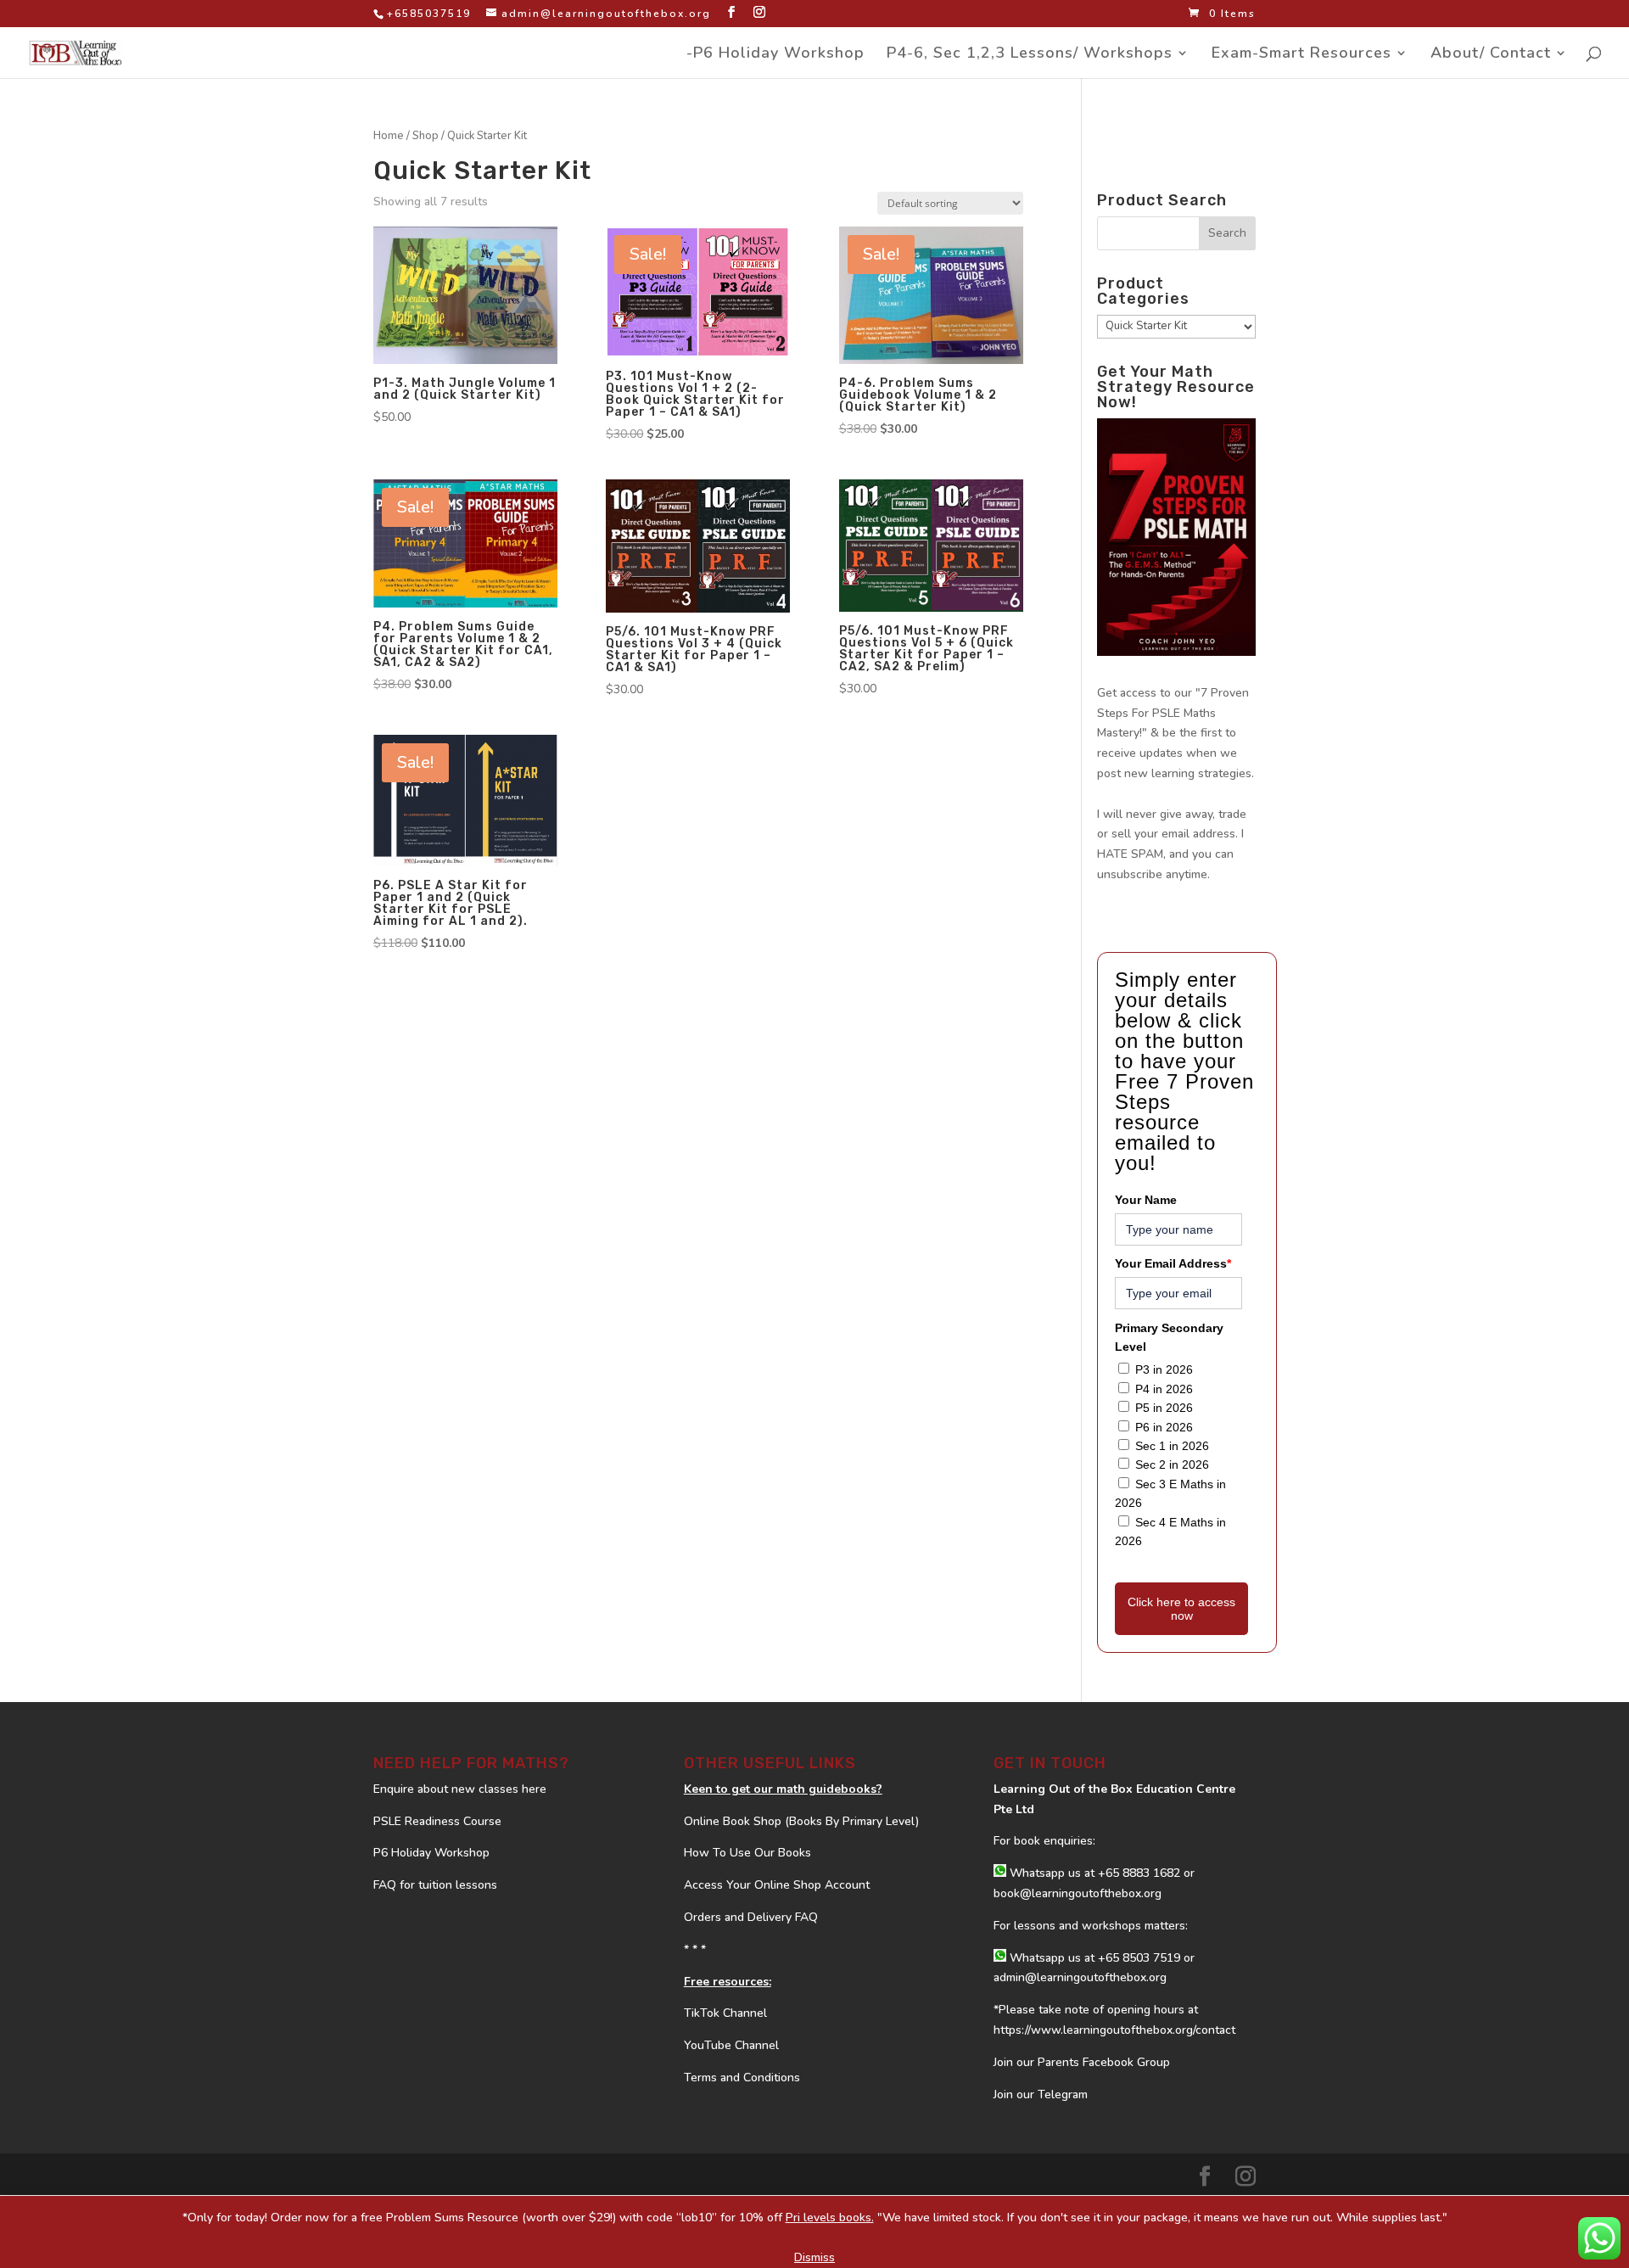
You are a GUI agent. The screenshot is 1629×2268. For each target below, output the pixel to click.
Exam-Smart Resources (1302, 55)
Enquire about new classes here (460, 1789)
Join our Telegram (1041, 2094)
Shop (425, 136)
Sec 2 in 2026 (1172, 1464)
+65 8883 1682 (1139, 1873)
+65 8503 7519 (1139, 1958)
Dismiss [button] (814, 2257)
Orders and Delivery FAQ (751, 1917)
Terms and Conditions (742, 2078)
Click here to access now (1181, 1609)
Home (389, 136)
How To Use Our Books (747, 1853)
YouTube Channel (731, 2045)
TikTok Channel (725, 2013)
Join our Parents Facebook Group (1082, 2062)
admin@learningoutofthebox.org (1080, 1977)
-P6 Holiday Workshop (775, 55)
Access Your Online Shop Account (777, 1885)
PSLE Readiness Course (437, 1821)
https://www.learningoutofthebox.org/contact (1114, 2030)
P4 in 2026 (1164, 1389)
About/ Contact (1491, 55)
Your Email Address (1173, 1263)
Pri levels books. (830, 2218)
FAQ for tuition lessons (435, 1885)
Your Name (1146, 1200)
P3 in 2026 (1164, 1369)
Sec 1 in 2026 (1172, 1446)
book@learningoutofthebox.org (1078, 1893)
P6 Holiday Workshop (431, 1853)
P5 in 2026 (1164, 1408)
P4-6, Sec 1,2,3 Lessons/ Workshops (1030, 55)
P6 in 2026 (1164, 1427)
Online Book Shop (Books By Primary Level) (801, 1821)
